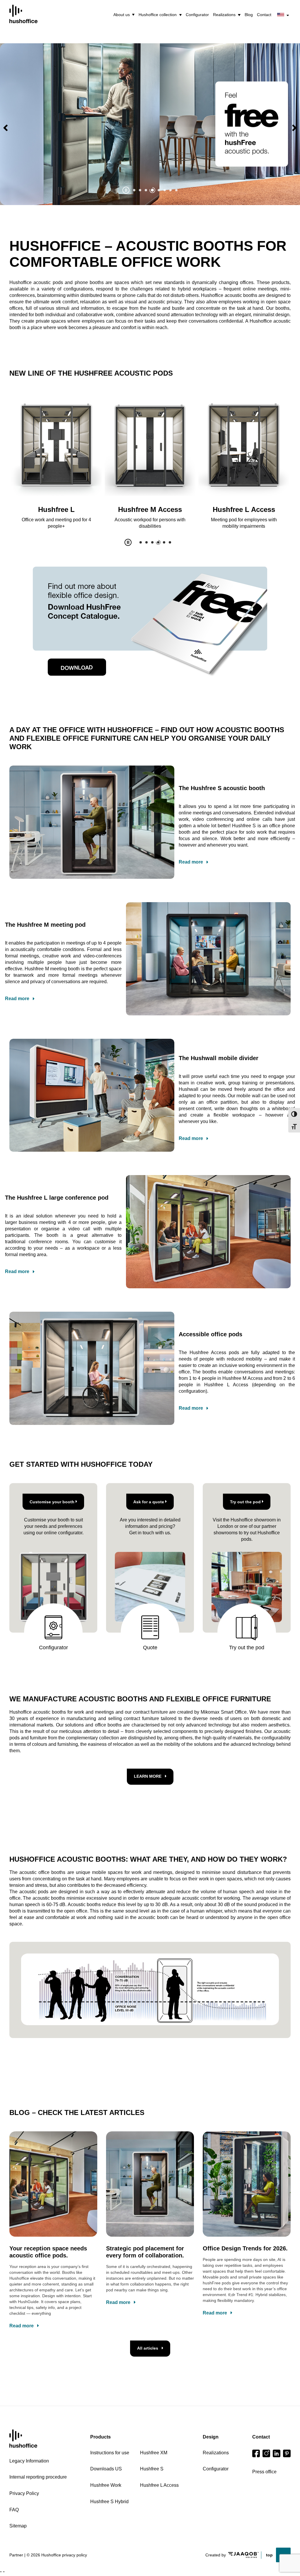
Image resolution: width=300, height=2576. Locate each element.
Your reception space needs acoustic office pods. (48, 2252)
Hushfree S (152, 2469)
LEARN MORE (148, 1776)
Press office (264, 2472)
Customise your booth (52, 1502)
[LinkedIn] (277, 2453)
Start (23, 2439)
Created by (216, 2555)
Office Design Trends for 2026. (245, 2248)
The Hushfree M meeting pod (45, 925)
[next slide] (294, 128)
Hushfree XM (154, 2453)
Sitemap (18, 2526)
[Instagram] (266, 2453)
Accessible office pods (210, 1334)
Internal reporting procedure (38, 2477)
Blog (249, 15)
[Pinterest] (287, 2453)
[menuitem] (124, 15)
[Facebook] (256, 2453)
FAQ (14, 2510)
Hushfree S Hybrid (109, 2502)
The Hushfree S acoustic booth (222, 788)
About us (122, 15)
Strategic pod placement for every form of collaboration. (145, 2252)
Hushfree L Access (150, 509)
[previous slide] (6, 128)
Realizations (224, 15)
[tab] (134, 190)
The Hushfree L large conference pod (57, 1198)
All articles (148, 2348)
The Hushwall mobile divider (219, 1058)
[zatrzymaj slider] (126, 190)
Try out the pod (245, 1502)
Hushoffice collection (158, 15)
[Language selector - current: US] (283, 15)
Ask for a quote (149, 1502)
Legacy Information (29, 2461)
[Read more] (252, 124)
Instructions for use (110, 2453)
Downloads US (106, 2469)
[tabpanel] (150, 124)
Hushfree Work (244, 509)
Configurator (197, 15)
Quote (150, 1648)
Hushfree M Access (56, 509)
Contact (264, 15)
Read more (191, 862)
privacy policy (75, 2555)
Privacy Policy (24, 2493)
